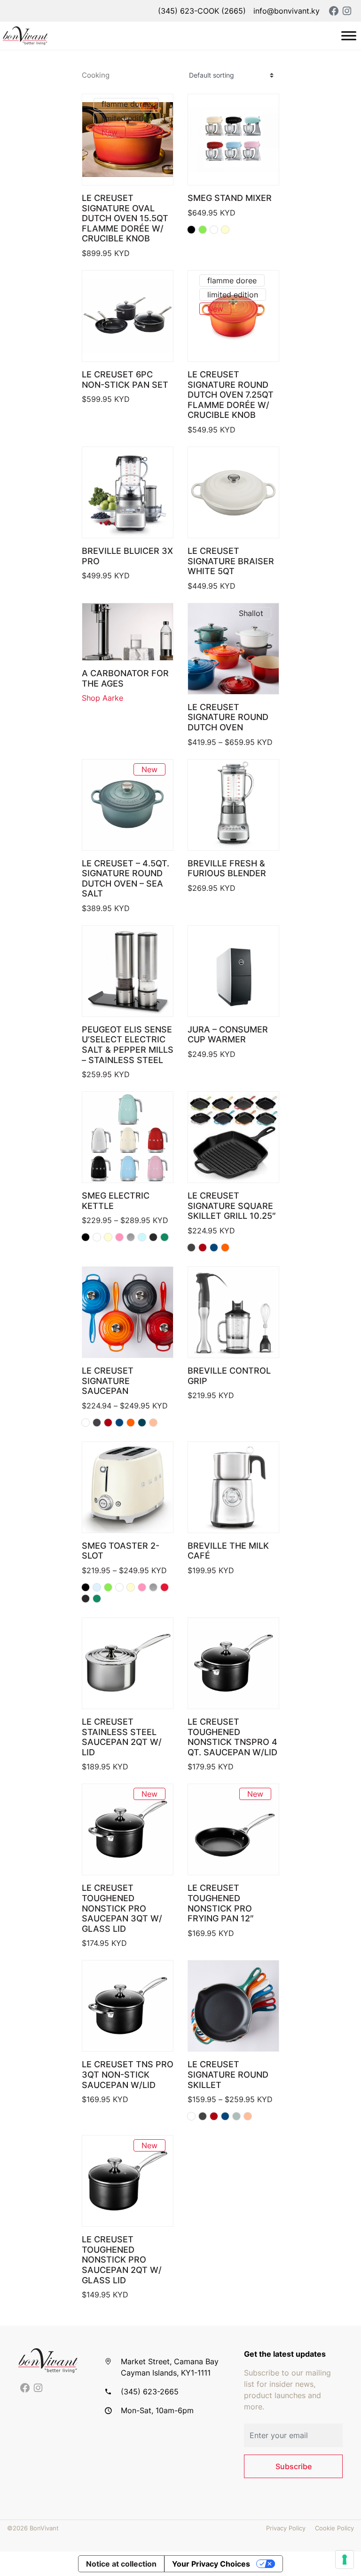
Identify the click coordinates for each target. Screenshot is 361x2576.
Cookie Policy (334, 2528)
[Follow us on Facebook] (25, 2388)
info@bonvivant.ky (286, 11)
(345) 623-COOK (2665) (202, 11)
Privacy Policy (286, 2528)
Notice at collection (121, 2564)
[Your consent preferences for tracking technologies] (345, 2560)
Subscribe (294, 2466)
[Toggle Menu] (349, 36)
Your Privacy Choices (211, 2564)
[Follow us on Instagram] (38, 2388)
